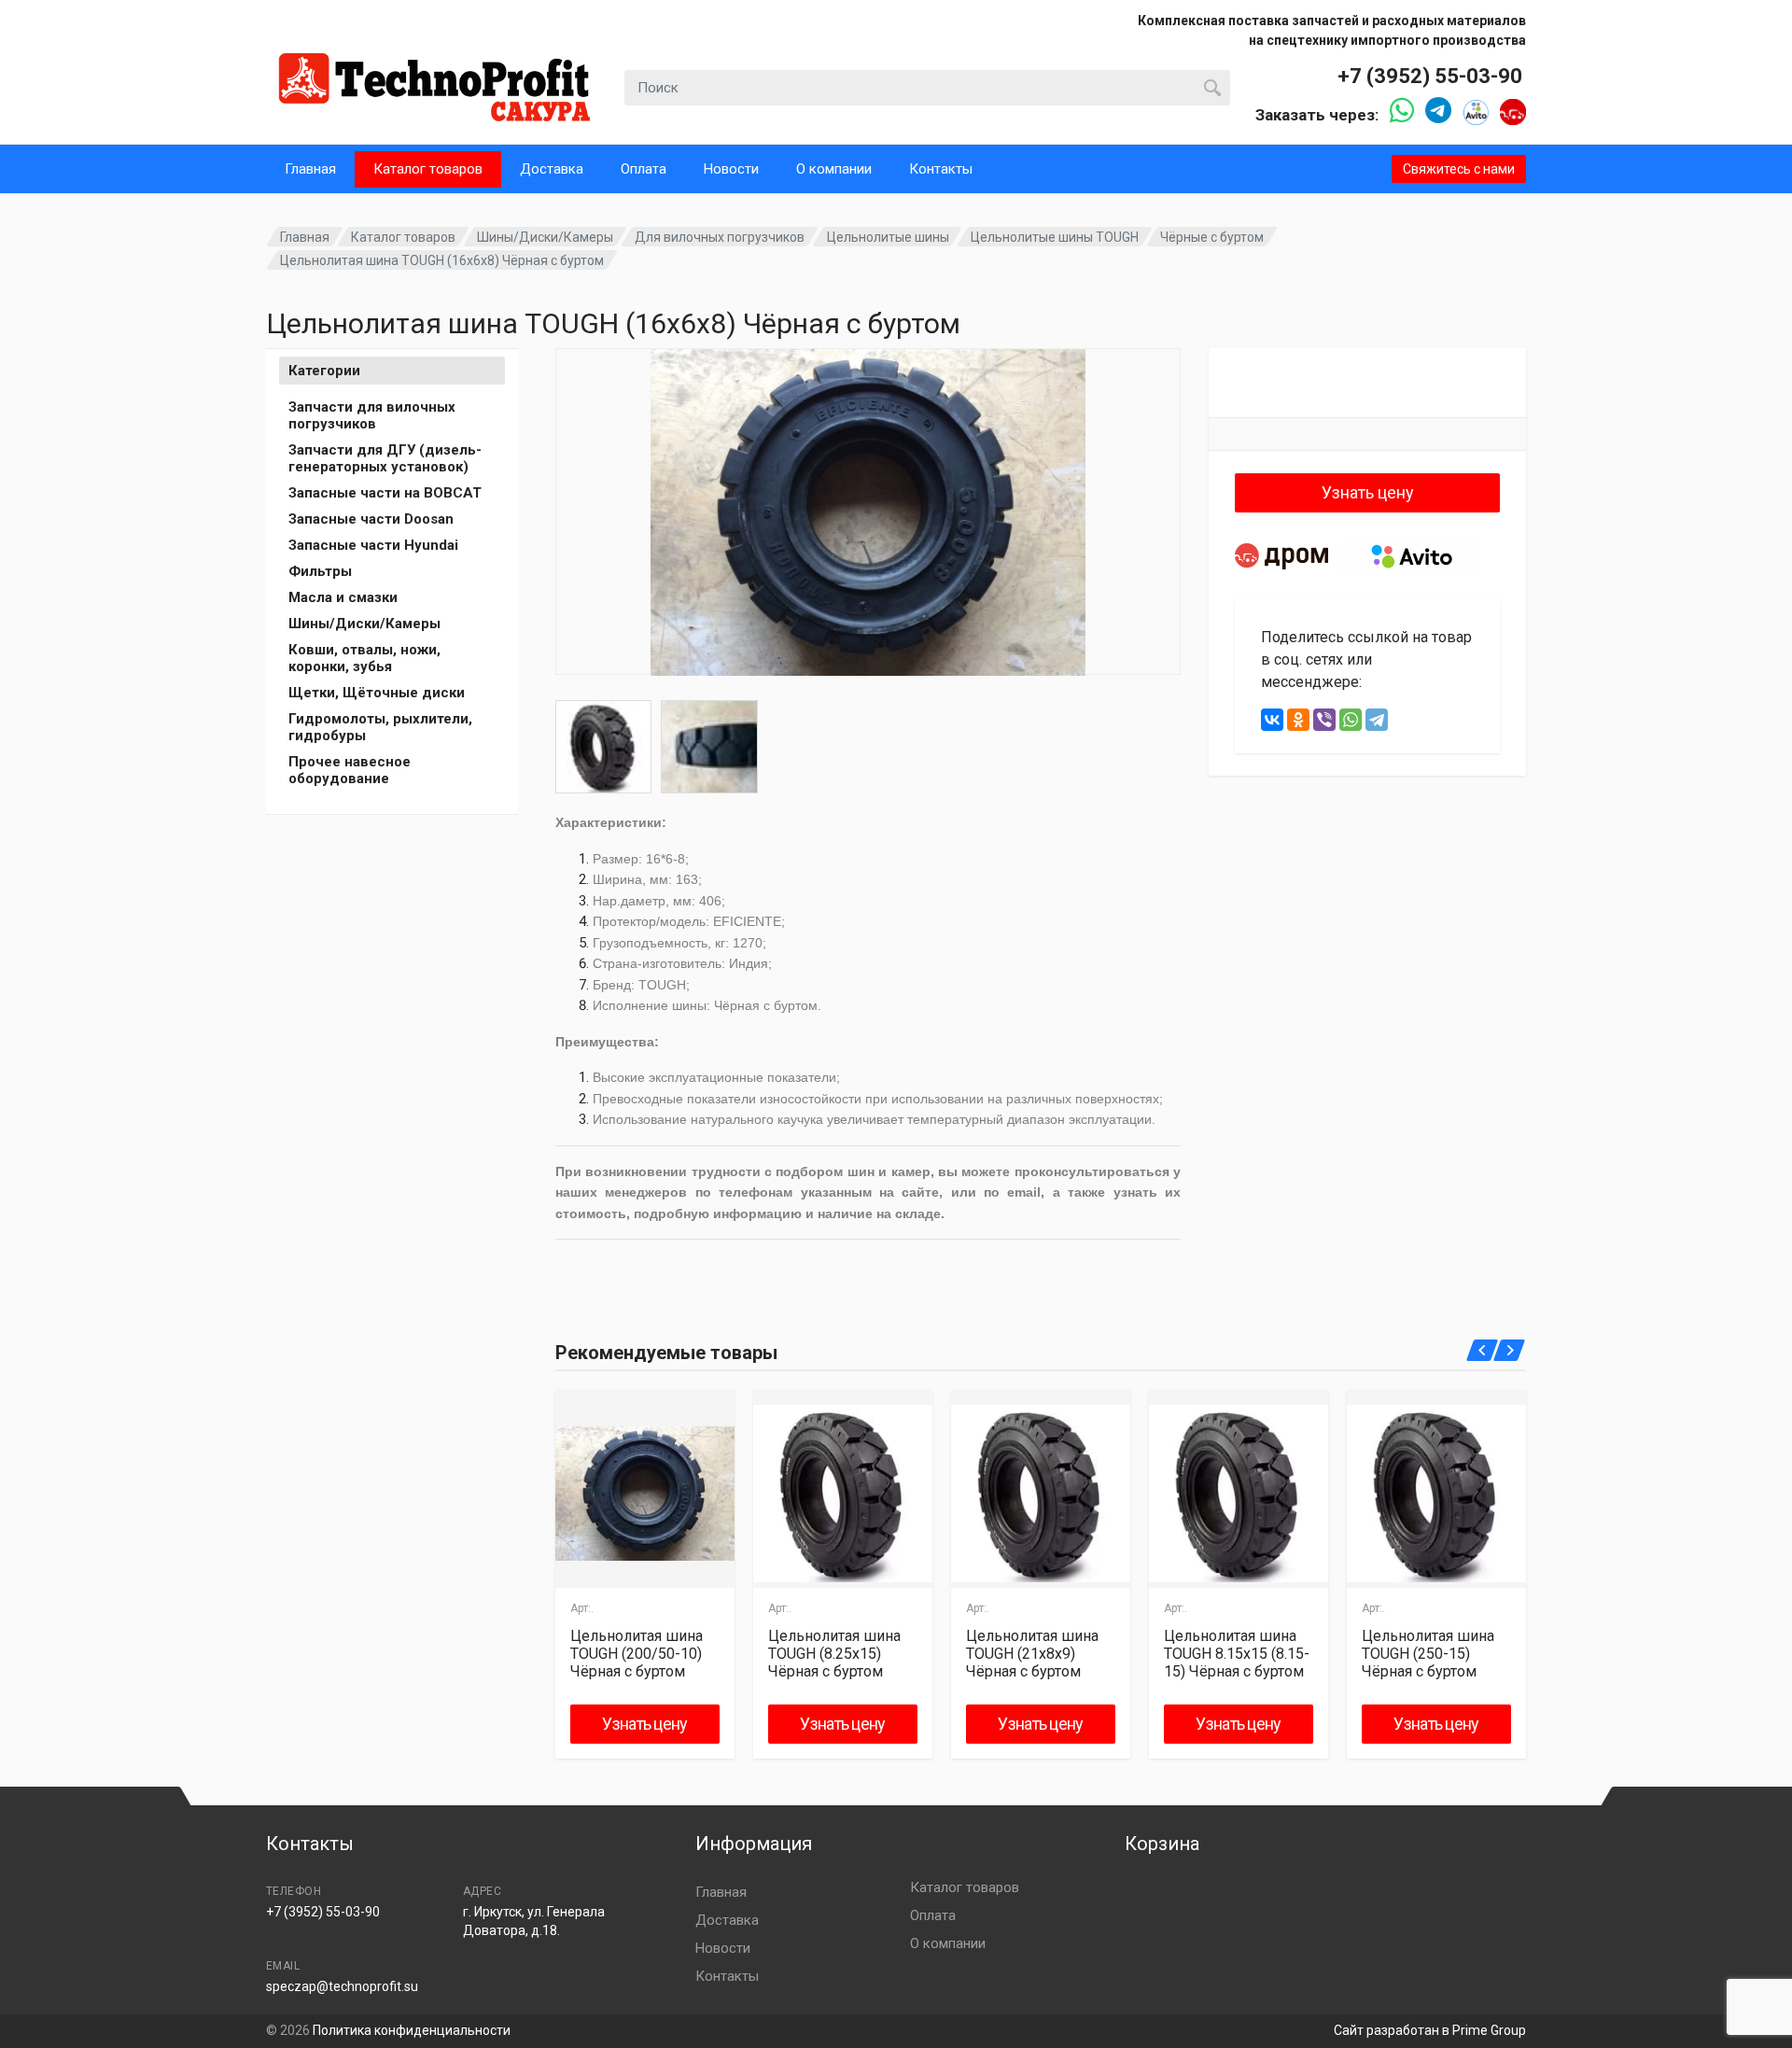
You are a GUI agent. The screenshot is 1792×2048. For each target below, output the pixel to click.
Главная (310, 169)
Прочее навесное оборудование (350, 770)
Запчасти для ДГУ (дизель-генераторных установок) (385, 458)
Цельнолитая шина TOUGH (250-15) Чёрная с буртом (1428, 1654)
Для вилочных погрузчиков (720, 237)
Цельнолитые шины (888, 237)
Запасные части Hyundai (373, 545)
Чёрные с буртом (1212, 237)
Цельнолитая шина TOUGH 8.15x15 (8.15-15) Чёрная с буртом (1237, 1654)
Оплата (644, 169)
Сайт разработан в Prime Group (1430, 2030)
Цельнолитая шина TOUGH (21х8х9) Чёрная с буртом (1032, 1654)
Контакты (941, 169)
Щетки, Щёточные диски (377, 693)
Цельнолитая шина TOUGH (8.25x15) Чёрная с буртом (834, 1654)
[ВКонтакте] (1272, 720)
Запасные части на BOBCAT (385, 493)
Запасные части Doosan (371, 519)
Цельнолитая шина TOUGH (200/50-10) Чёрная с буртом (637, 1654)
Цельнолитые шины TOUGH (1055, 237)
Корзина (1162, 1844)
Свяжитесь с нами (1459, 169)
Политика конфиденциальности (412, 2030)
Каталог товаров (428, 169)
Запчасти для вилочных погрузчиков (372, 415)
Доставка (552, 169)
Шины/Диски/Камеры (545, 237)
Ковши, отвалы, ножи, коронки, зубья (364, 658)
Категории (324, 371)
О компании (834, 169)
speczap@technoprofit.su (342, 1986)
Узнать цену (1368, 492)
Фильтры (320, 571)
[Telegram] (1377, 720)
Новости (731, 169)
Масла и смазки (343, 597)
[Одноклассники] (1298, 720)
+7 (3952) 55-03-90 (1430, 76)
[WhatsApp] (1351, 720)
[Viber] (1324, 720)
